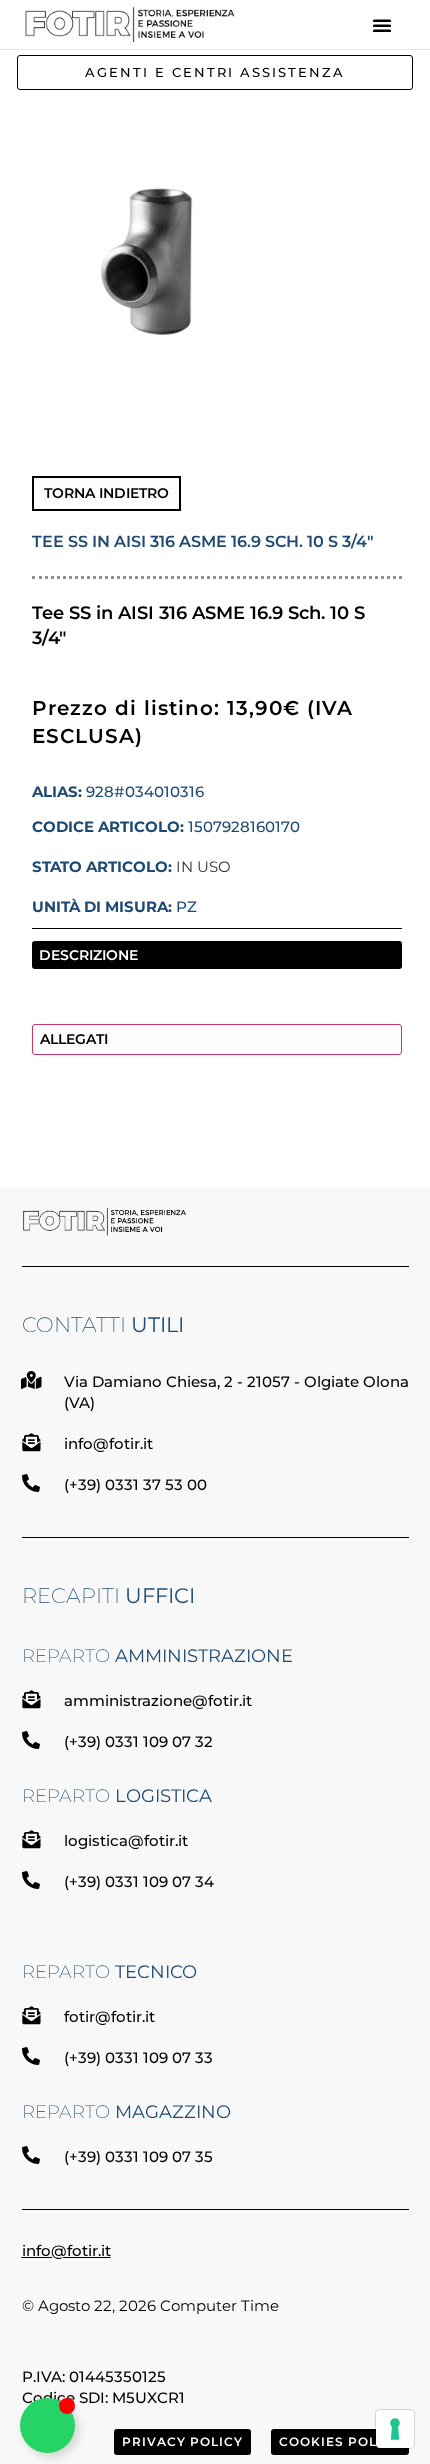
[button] (382, 25)
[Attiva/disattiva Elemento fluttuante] (47, 2425)
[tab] (217, 955)
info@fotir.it (66, 2250)
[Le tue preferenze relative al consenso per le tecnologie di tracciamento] (395, 2429)
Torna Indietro (106, 493)
